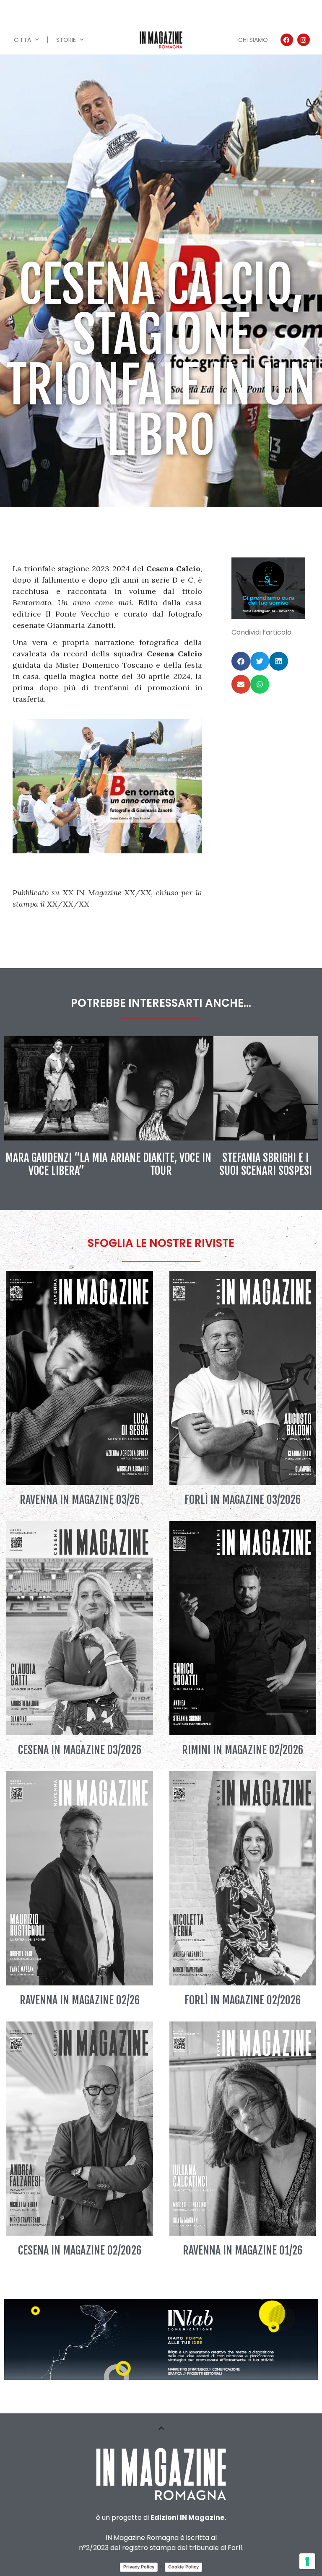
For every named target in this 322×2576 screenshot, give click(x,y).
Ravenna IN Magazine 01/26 (243, 2250)
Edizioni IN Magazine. (188, 2518)
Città (22, 40)
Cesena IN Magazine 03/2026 (80, 1750)
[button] (241, 661)
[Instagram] (304, 40)
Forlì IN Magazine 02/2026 (243, 2000)
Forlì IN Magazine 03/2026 (243, 1500)
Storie (66, 40)
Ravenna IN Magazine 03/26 (80, 1500)
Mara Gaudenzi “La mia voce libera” (56, 1164)
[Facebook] (287, 40)
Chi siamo (253, 40)
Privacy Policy (139, 2567)
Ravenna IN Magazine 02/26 (80, 2000)
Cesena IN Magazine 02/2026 (80, 2250)
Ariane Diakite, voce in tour (161, 1164)
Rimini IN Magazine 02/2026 (243, 1750)
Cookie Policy (183, 2567)
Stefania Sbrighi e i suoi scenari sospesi (266, 1164)
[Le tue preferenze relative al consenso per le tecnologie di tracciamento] (307, 2561)
